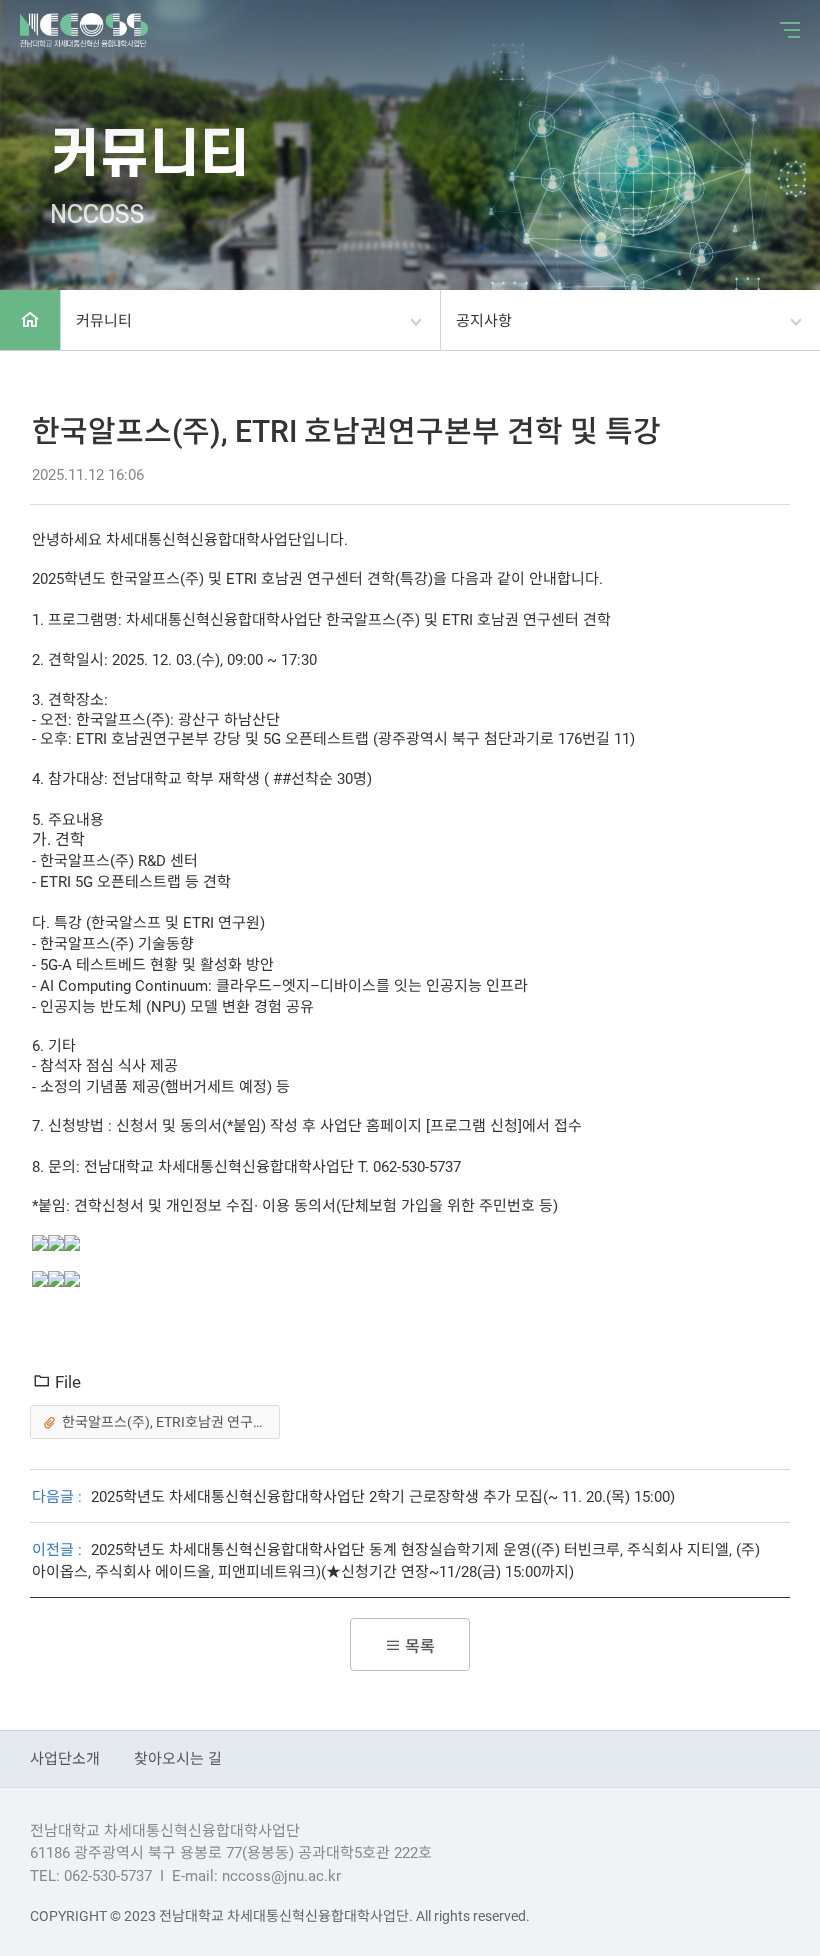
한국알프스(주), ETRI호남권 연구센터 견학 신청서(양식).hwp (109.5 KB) (171, 1421)
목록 (418, 1645)
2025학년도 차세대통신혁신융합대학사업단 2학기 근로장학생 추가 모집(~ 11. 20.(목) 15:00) (383, 1496)
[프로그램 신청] (472, 1125)
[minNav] (785, 30)
